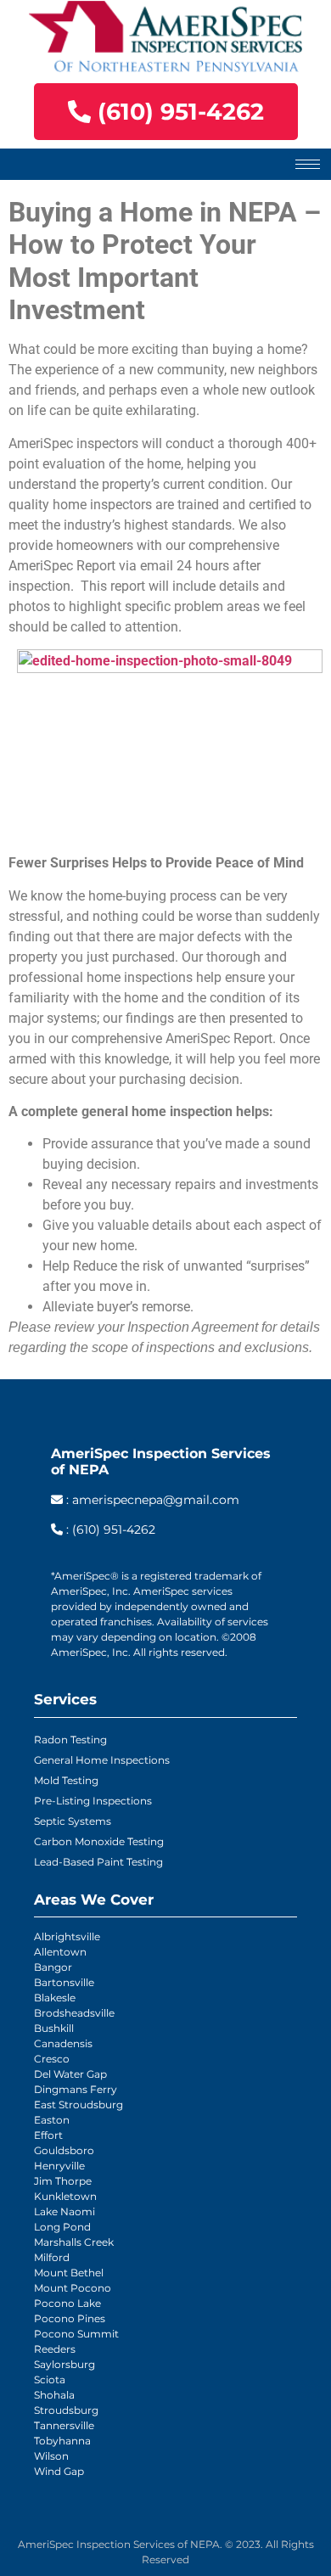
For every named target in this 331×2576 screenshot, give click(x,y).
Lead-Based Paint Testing (98, 1862)
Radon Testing (70, 1740)
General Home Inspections (102, 1760)
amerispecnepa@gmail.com (156, 1500)
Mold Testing (66, 1780)
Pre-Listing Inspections (93, 1801)
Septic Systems (73, 1821)
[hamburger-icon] (308, 164)
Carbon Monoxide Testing (99, 1841)
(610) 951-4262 (114, 1529)
